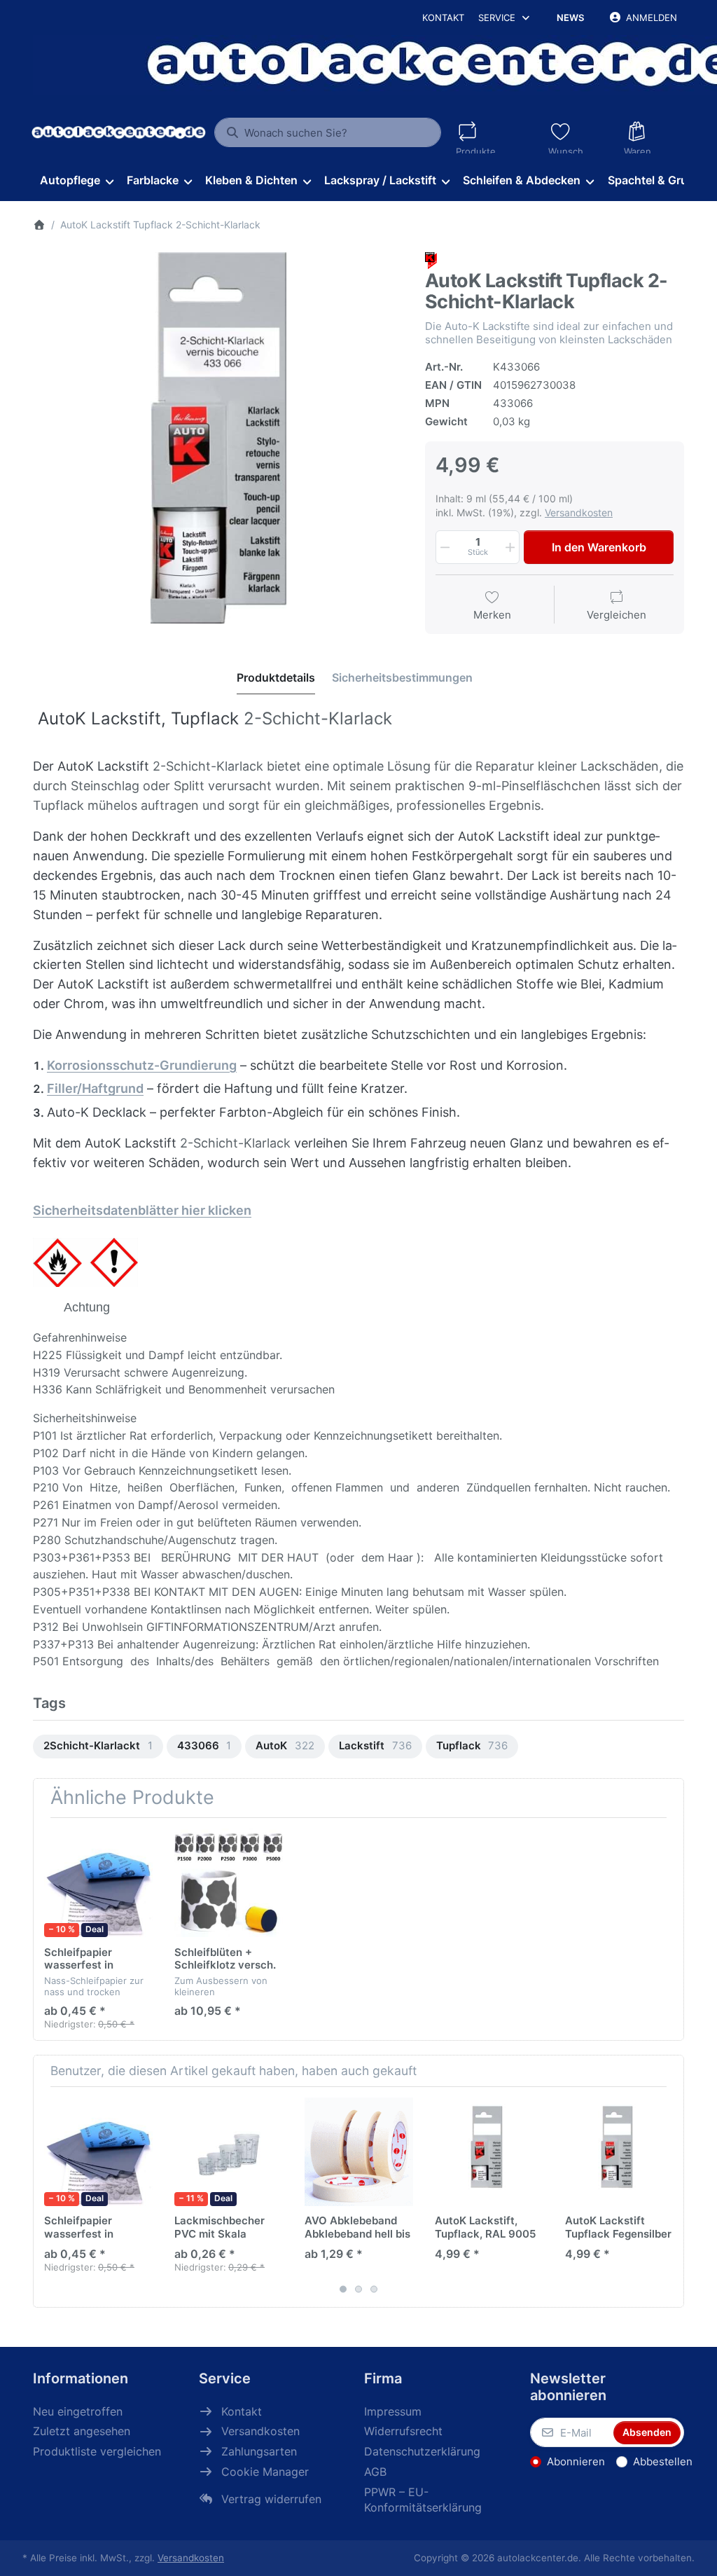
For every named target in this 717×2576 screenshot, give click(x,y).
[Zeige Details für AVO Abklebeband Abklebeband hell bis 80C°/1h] (359, 2152)
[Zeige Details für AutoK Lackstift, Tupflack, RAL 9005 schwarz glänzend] (489, 2152)
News (570, 18)
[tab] (276, 677)
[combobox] (327, 132)
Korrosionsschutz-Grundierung (142, 1065)
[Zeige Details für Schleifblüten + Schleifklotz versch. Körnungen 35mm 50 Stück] (229, 1883)
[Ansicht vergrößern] (218, 438)
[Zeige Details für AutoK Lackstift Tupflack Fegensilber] (619, 2152)
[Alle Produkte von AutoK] (431, 260)
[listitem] (218, 438)
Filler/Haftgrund (95, 1088)
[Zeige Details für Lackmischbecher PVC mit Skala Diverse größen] (229, 2152)
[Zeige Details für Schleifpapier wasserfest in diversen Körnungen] (98, 1883)
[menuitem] (76, 181)
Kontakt (443, 18)
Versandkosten (579, 512)
